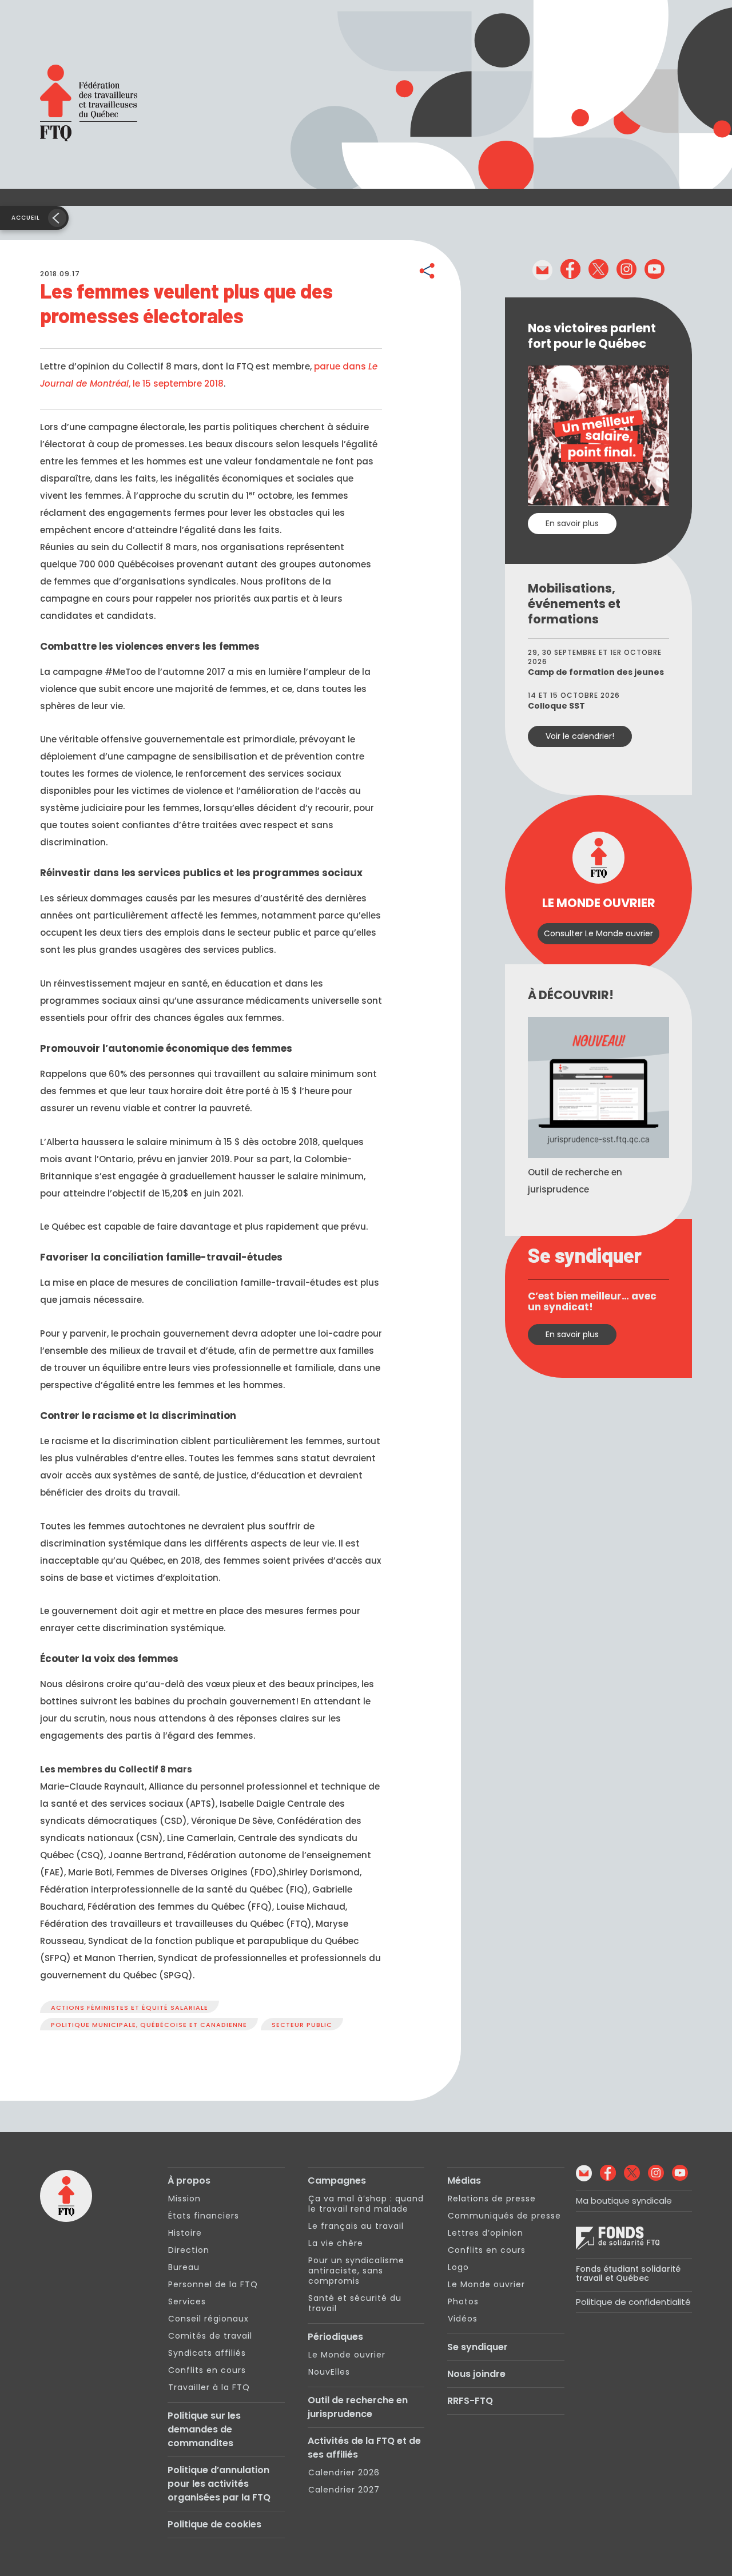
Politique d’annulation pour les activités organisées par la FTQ (219, 2484)
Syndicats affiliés (207, 2353)
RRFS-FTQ (470, 2401)
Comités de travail (210, 2336)
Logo (458, 2267)
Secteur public (302, 2025)
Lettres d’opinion (486, 2233)
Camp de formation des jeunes (596, 672)
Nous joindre (476, 2374)
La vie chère (336, 2243)
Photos (463, 2301)
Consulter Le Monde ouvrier (598, 933)
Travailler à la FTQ (209, 2387)
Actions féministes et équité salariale (130, 2007)
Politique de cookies (214, 2524)
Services (187, 2301)
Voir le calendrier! (580, 736)
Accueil (26, 218)
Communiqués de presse (504, 2216)
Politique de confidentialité (633, 2302)
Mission (184, 2199)
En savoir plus (572, 523)
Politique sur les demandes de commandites (204, 2429)
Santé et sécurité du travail (355, 2303)
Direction (189, 2250)
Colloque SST (556, 706)
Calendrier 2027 (344, 2490)
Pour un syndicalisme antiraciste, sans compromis (356, 2271)
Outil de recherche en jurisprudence (358, 2407)
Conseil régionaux (208, 2319)
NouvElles (329, 2372)
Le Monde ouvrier (347, 2355)
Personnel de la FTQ (213, 2284)
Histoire (185, 2233)
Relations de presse (492, 2199)
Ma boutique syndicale (624, 2201)
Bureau (184, 2267)
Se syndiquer (478, 2347)
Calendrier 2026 (344, 2472)
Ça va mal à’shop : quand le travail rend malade (366, 2204)
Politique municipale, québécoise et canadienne (149, 2025)
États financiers (204, 2216)
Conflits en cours (207, 2370)
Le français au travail (356, 2226)
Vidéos (463, 2319)
